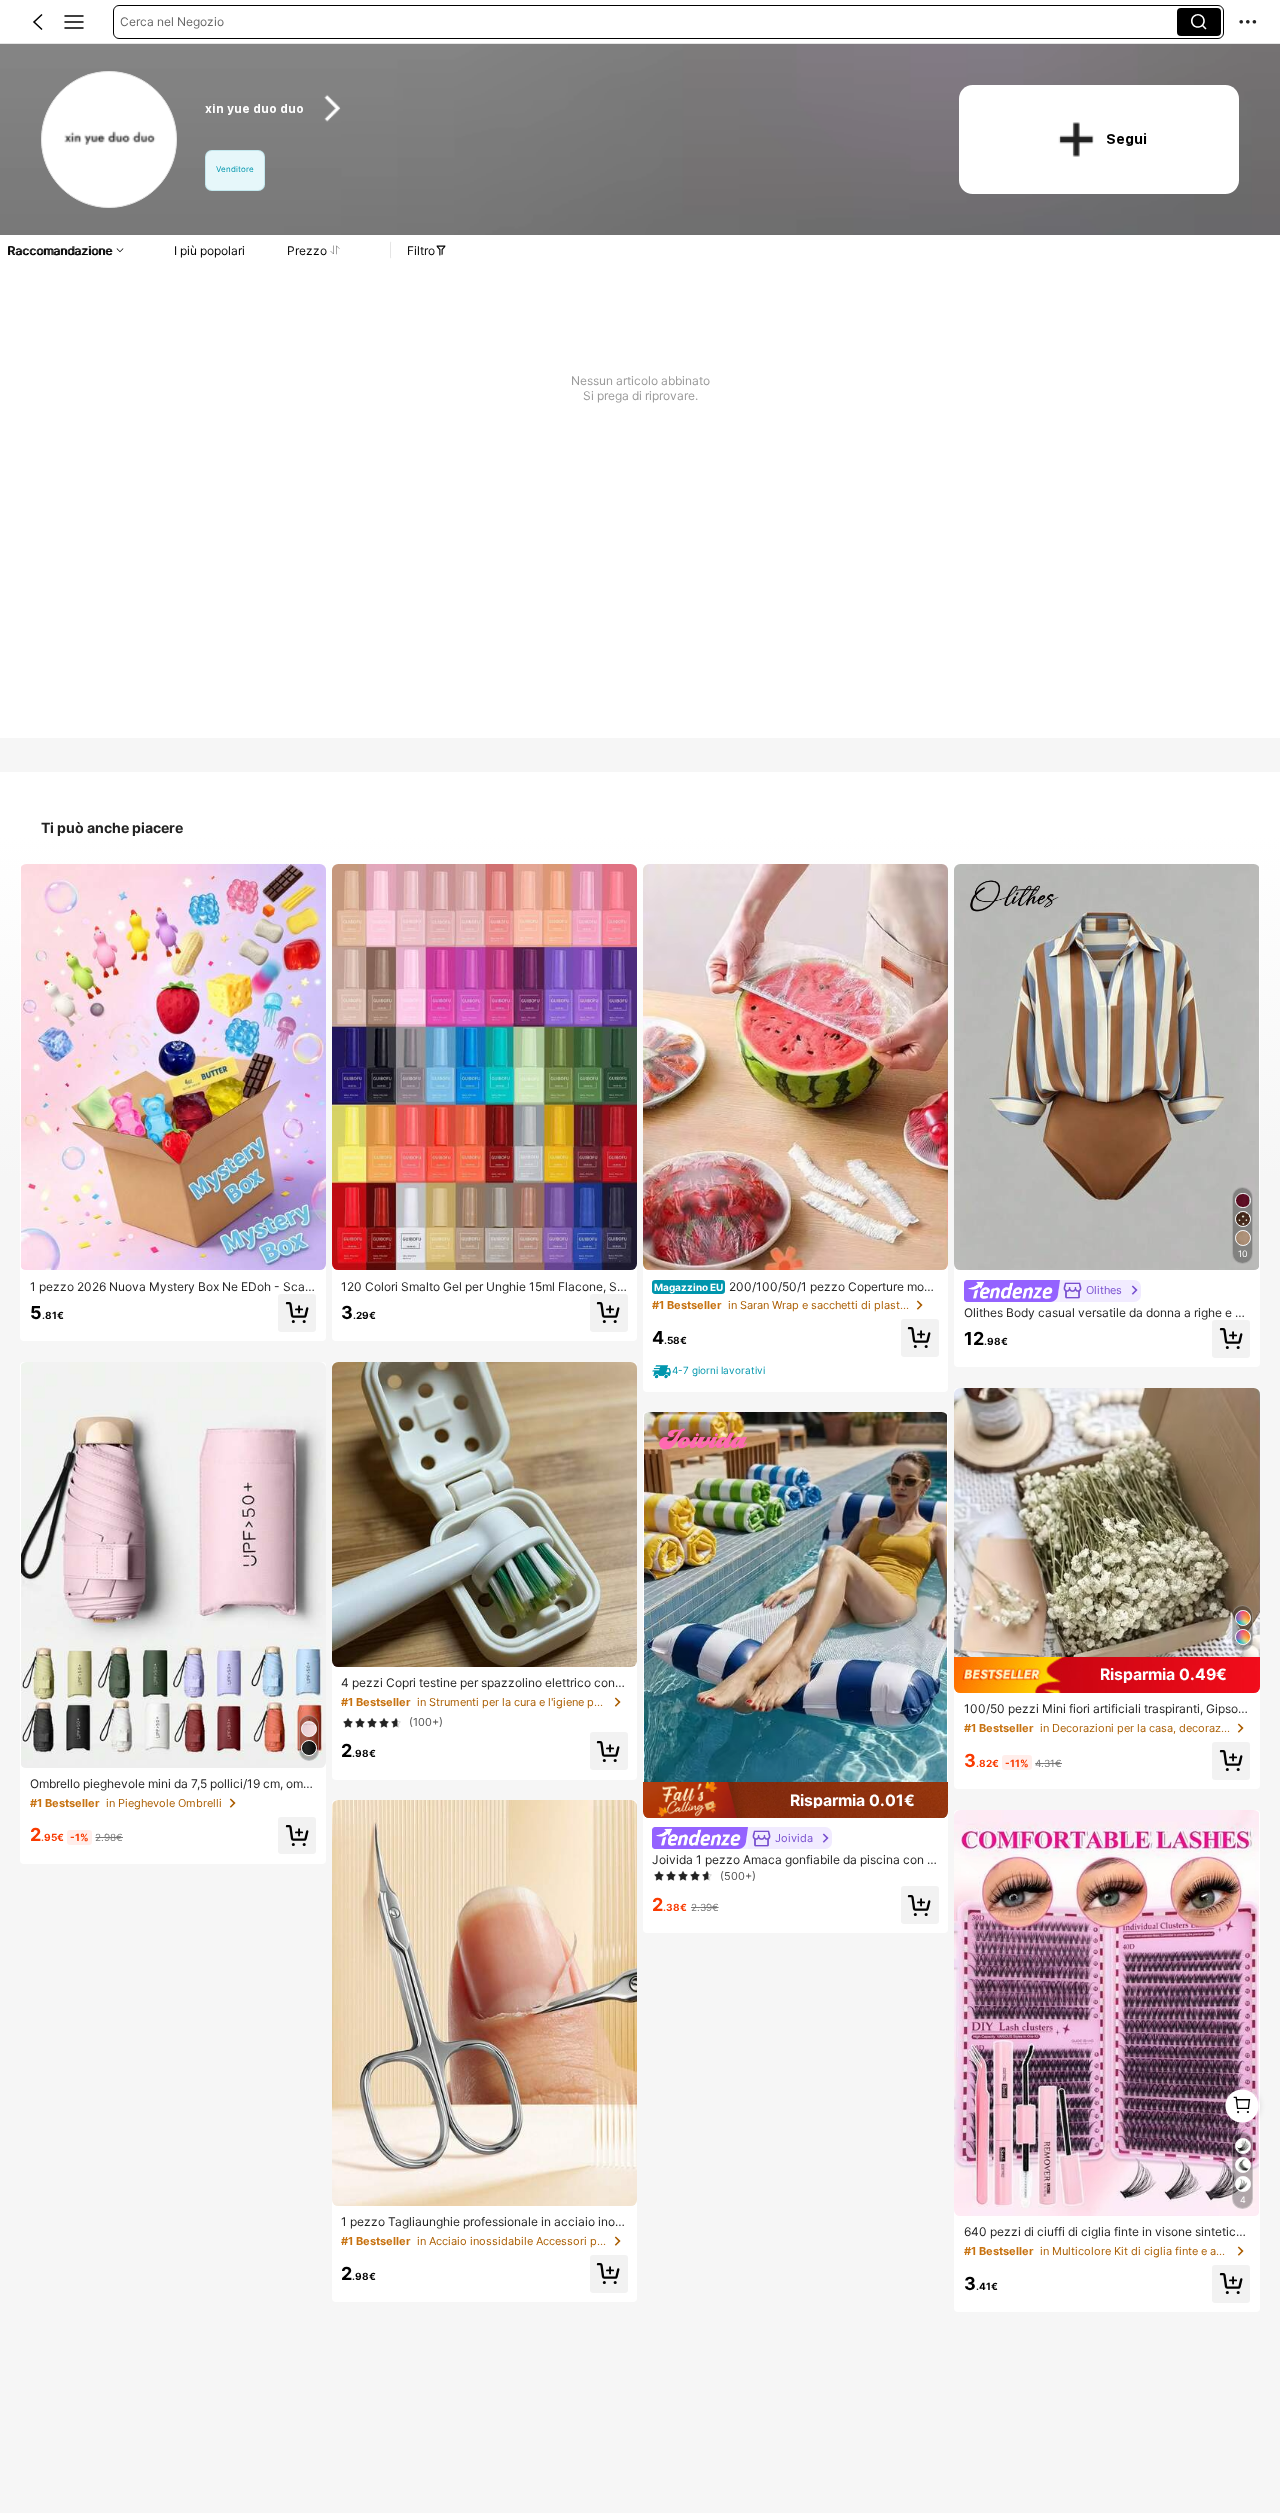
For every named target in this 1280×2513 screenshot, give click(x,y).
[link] (110, 140)
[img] (795, 1800)
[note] (711, 1371)
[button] (38, 22)
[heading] (561, 108)
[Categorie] (74, 22)
